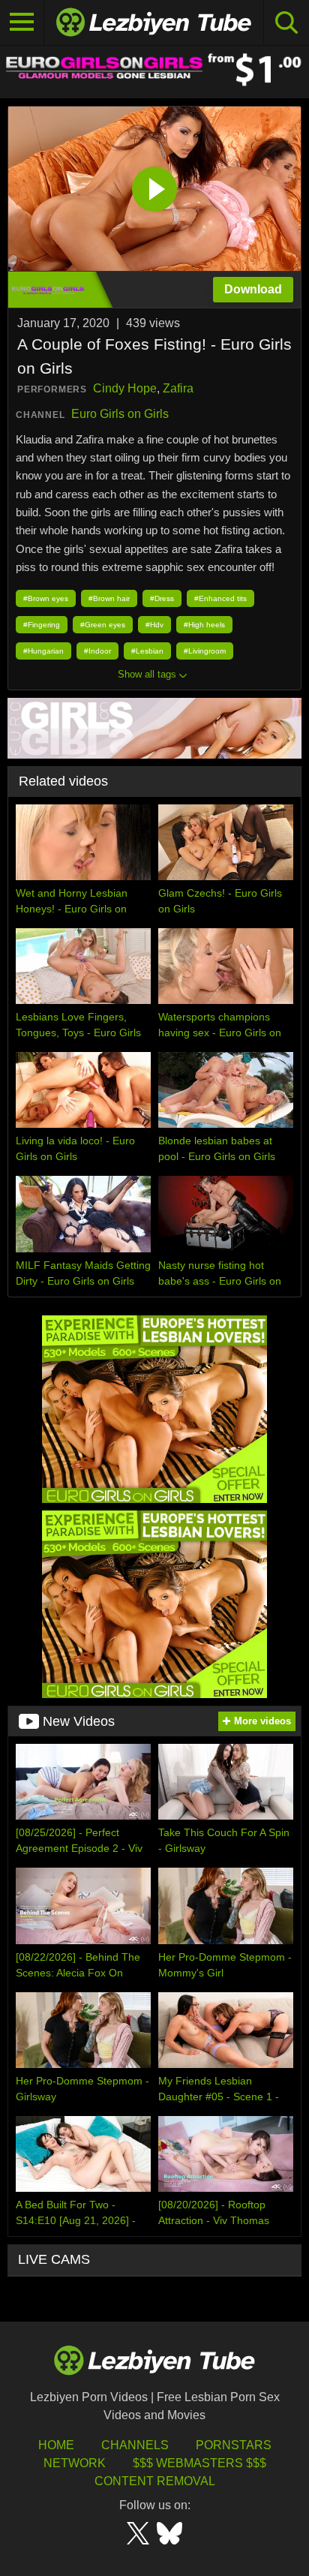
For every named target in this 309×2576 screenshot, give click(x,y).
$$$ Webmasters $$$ (199, 2463)
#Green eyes (103, 625)
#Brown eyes (46, 598)
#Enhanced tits (220, 598)
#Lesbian (147, 651)
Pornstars (234, 2445)
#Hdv (154, 625)
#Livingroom (205, 651)
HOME (56, 2445)
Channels (135, 2445)
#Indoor (97, 651)
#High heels (204, 625)
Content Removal (155, 2481)
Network (75, 2463)
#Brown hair (109, 598)
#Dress (162, 598)
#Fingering (42, 625)
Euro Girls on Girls (120, 414)
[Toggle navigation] (22, 23)
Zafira (178, 388)
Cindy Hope (125, 388)
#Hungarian (43, 651)
